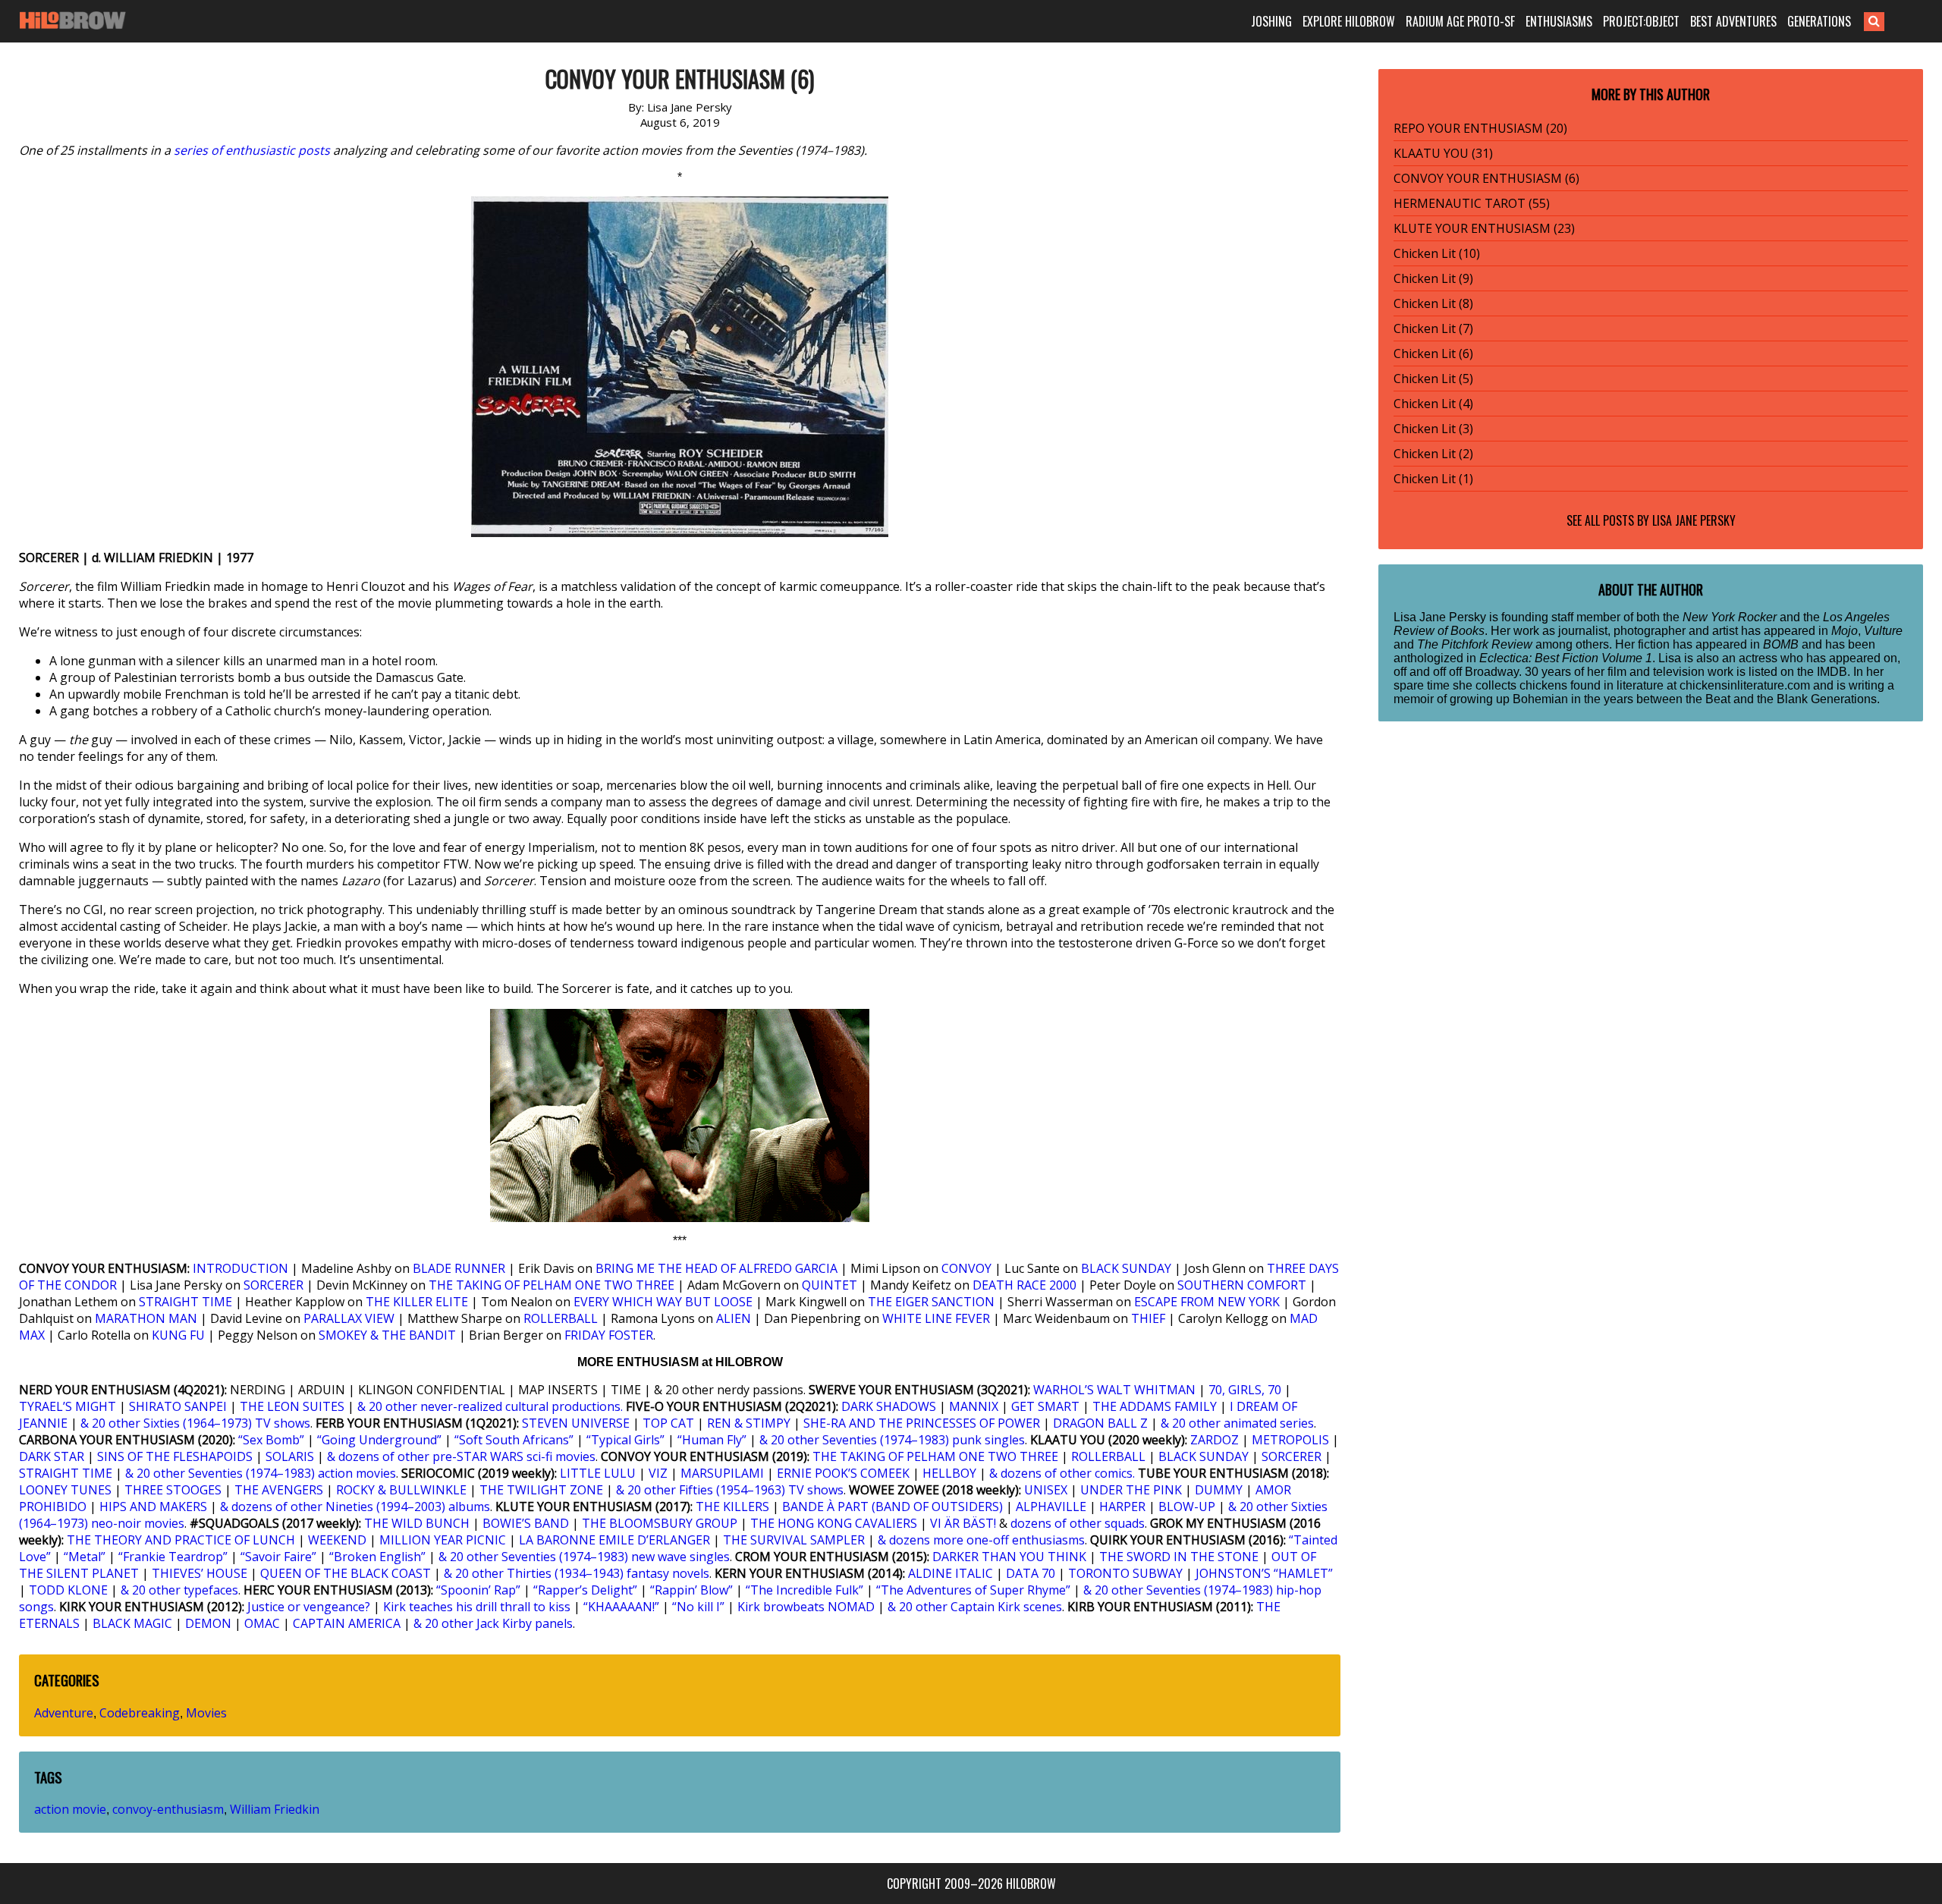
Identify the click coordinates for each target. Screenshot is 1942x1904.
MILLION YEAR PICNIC (443, 1540)
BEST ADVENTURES (1733, 21)
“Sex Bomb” (271, 1440)
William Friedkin (275, 1809)
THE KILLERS (732, 1507)
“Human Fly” (712, 1440)
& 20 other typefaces (179, 1590)
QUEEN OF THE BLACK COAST (346, 1573)
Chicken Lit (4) (1433, 404)
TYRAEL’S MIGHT (68, 1406)
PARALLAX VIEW (349, 1318)
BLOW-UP (1187, 1507)
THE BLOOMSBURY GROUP (660, 1523)
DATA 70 (1031, 1573)
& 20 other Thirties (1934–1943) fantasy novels (577, 1573)
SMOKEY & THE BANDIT (387, 1335)
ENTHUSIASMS (1559, 21)
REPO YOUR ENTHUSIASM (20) (1480, 128)
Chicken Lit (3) (1433, 429)
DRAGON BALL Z (1100, 1423)
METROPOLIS (1290, 1440)
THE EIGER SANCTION (931, 1302)
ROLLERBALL (561, 1318)
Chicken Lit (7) (1433, 328)
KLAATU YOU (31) (1443, 153)
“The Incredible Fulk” (804, 1590)
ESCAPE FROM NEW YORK (1207, 1302)
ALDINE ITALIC (951, 1573)
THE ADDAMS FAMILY (1155, 1406)
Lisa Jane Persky (1694, 520)
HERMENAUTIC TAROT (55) (1472, 203)
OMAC (262, 1623)
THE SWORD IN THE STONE (1179, 1557)
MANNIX (974, 1406)
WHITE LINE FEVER (936, 1318)
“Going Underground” (379, 1440)
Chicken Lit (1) (1433, 479)
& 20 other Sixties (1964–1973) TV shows (195, 1423)
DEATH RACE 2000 (1024, 1285)
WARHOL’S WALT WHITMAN (1114, 1390)
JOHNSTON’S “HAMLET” (1264, 1573)
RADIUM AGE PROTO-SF (1460, 21)
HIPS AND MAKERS (153, 1507)
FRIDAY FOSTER (609, 1335)
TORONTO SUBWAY (1125, 1573)
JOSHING (1271, 21)
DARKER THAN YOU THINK (1009, 1557)
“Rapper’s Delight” (585, 1590)
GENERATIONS (1819, 21)
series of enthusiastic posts (252, 150)
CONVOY (966, 1268)
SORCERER (273, 1285)
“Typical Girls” (625, 1440)
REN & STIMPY (749, 1423)
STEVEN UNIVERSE (576, 1423)
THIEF (1148, 1318)
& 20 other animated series (1237, 1423)
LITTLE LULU (598, 1473)
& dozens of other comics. (1062, 1473)
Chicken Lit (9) (1433, 278)
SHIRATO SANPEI (178, 1406)
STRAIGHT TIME (185, 1302)
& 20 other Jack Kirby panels (493, 1623)
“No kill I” (698, 1607)
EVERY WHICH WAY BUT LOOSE (663, 1302)
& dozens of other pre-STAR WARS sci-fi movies (461, 1456)
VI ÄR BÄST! (963, 1523)
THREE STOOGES (173, 1490)
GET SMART (1045, 1406)
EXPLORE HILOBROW (1349, 21)
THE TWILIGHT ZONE (541, 1490)
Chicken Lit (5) (1433, 379)
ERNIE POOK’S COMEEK (843, 1473)
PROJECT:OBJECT (1641, 21)
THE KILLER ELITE (417, 1302)
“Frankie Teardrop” (173, 1557)
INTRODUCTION (240, 1268)
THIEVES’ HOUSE (200, 1573)
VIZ (658, 1473)
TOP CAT (668, 1423)
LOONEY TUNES (65, 1490)
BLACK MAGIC (132, 1623)
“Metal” (85, 1557)
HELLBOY (949, 1473)
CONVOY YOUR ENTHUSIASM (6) (1486, 178)
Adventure (64, 1713)
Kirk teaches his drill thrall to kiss (477, 1607)
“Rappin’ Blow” (691, 1590)
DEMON (208, 1623)
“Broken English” (377, 1557)
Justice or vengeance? (309, 1607)
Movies (206, 1713)
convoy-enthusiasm (168, 1809)
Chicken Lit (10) (1437, 253)
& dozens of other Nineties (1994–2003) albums (355, 1507)
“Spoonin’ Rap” (478, 1590)
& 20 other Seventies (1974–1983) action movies (261, 1473)
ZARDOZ (1215, 1440)
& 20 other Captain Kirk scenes (975, 1607)
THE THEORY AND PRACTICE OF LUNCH (181, 1540)
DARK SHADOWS (889, 1406)
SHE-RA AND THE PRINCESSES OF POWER (922, 1423)
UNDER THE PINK (1131, 1490)
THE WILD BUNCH (417, 1523)
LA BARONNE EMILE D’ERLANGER (614, 1540)
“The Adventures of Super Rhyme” (973, 1590)
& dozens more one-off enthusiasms (981, 1540)
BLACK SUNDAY (1126, 1268)
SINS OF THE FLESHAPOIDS (175, 1456)
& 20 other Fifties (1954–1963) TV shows (730, 1490)
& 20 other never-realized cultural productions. (490, 1406)
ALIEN (734, 1318)
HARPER (1122, 1507)
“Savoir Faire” (278, 1557)
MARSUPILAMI (722, 1473)
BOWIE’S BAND (526, 1523)
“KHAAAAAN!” (621, 1607)
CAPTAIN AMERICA (347, 1623)
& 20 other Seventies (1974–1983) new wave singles (584, 1557)
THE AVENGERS (279, 1490)
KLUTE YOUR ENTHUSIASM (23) (1484, 228)
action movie (70, 1809)
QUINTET (830, 1285)
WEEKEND (337, 1540)
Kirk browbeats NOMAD (806, 1607)
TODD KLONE (68, 1590)
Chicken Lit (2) (1433, 454)
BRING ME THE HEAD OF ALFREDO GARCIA (716, 1268)
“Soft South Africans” (514, 1440)
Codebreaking (140, 1713)
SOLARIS (290, 1456)
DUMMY (1219, 1490)
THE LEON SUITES (292, 1406)
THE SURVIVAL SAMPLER (794, 1540)
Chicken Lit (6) (1433, 353)
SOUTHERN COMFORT (1242, 1285)
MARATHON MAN (146, 1318)
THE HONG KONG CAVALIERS (834, 1523)
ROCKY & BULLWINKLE (401, 1490)
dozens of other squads (1078, 1523)
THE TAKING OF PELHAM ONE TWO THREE (551, 1285)
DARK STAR (52, 1456)
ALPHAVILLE (1051, 1507)
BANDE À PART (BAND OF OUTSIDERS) (892, 1507)
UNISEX (1046, 1490)
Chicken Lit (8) (1433, 303)
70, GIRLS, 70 (1245, 1390)
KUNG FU (178, 1335)
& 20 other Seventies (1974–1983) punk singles (892, 1440)
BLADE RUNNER (459, 1268)
